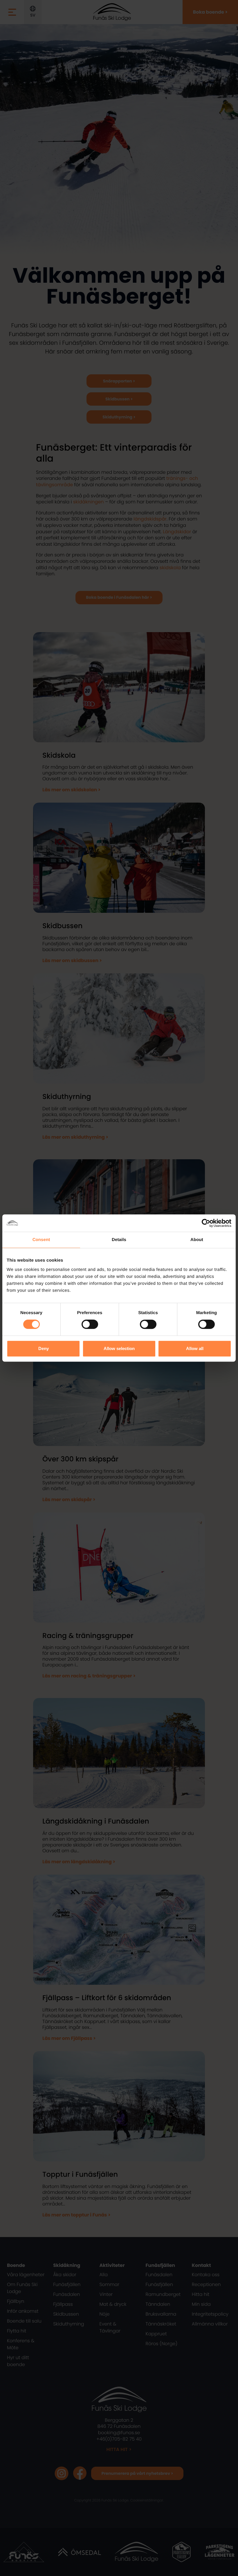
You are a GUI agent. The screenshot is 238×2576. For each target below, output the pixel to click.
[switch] (90, 1324)
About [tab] (197, 1240)
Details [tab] (119, 1240)
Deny (44, 1348)
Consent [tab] (41, 1240)
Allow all (195, 1348)
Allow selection (119, 1348)
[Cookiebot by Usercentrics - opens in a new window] (206, 1223)
